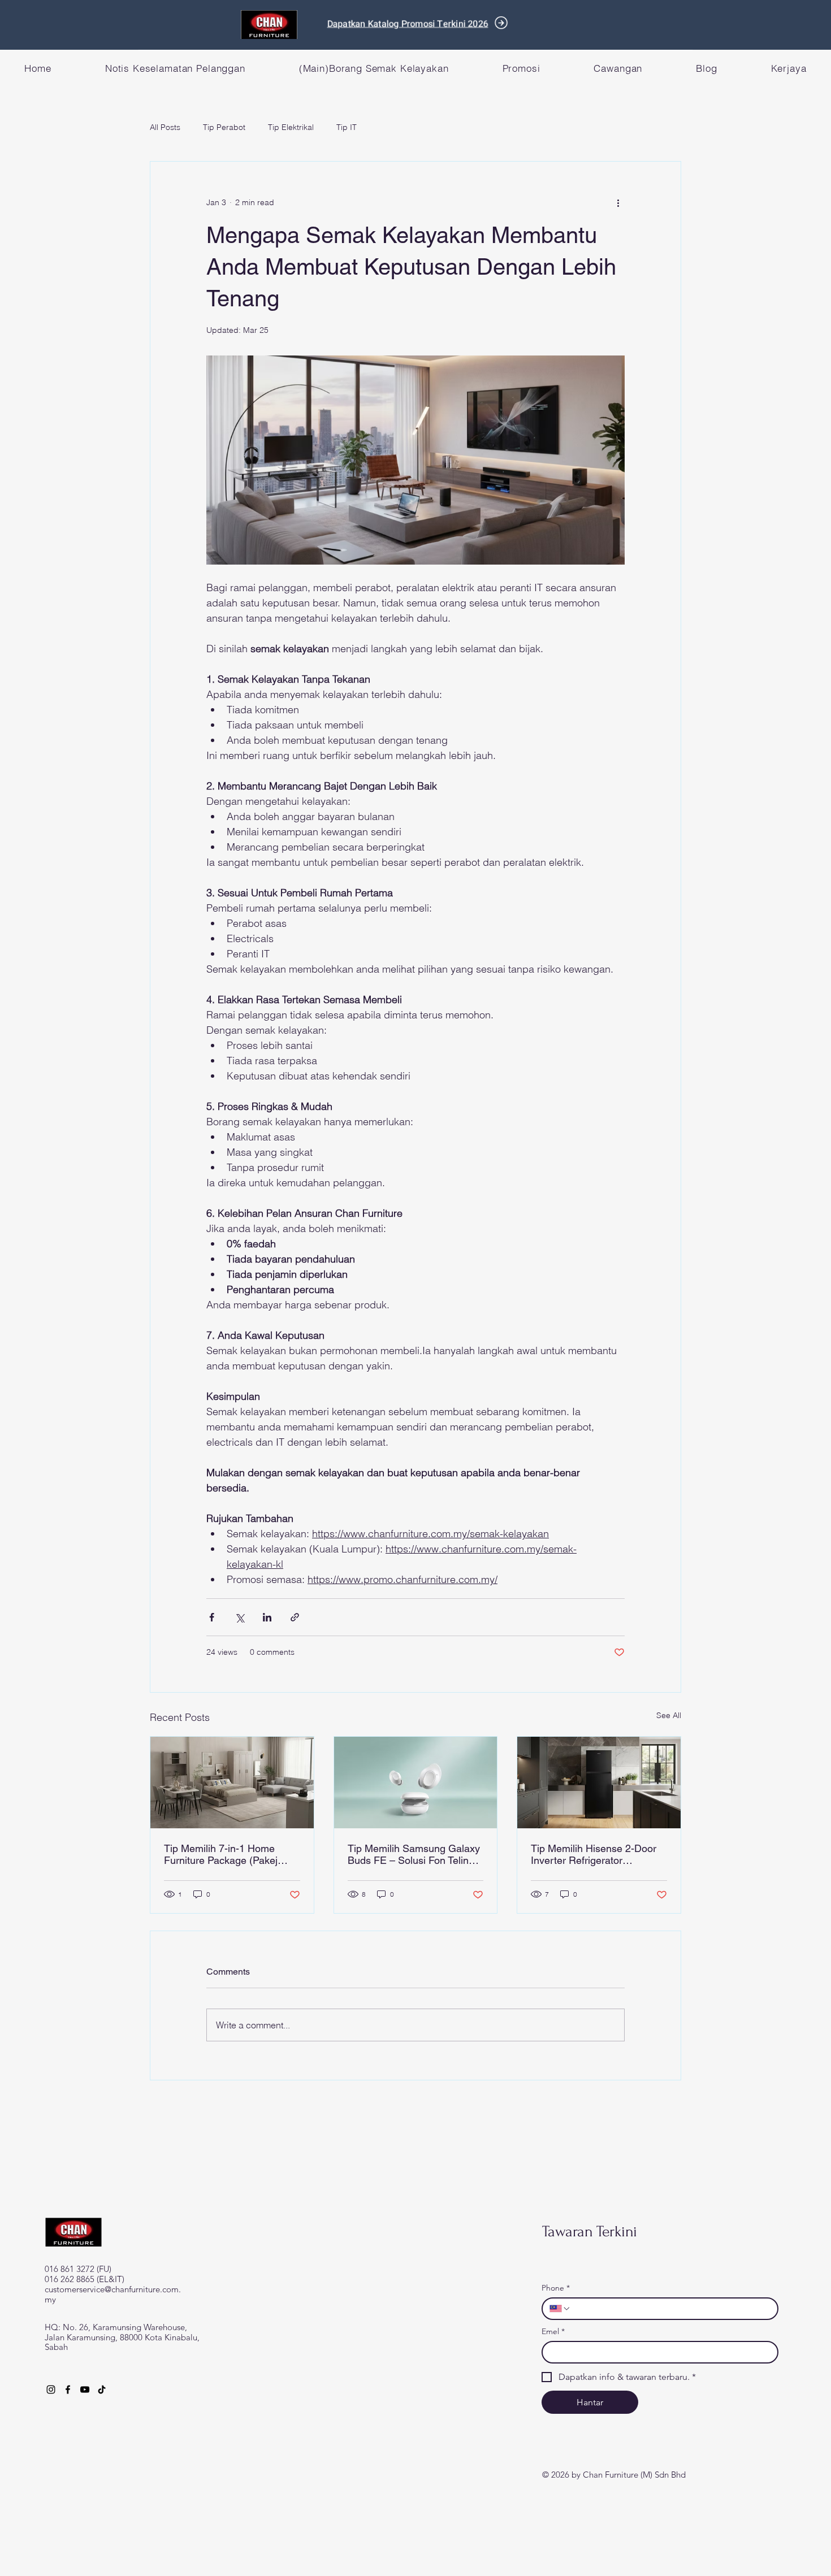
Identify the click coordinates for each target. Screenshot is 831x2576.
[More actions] (618, 202)
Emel (553, 2332)
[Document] (501, 23)
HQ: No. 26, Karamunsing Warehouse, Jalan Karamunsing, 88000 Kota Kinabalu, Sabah (122, 2337)
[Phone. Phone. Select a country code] (560, 2309)
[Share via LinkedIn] (267, 1617)
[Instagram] (51, 2389)
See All (669, 1715)
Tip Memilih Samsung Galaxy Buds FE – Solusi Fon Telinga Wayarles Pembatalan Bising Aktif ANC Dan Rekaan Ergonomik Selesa (414, 1854)
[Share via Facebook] (212, 1617)
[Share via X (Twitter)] (239, 1617)
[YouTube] (85, 2389)
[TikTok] (102, 2389)
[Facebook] (68, 2389)
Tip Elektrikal (291, 127)
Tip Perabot (224, 127)
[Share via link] (295, 1617)
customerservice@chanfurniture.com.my (113, 2294)
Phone (556, 2288)
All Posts (165, 127)
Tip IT (347, 127)
